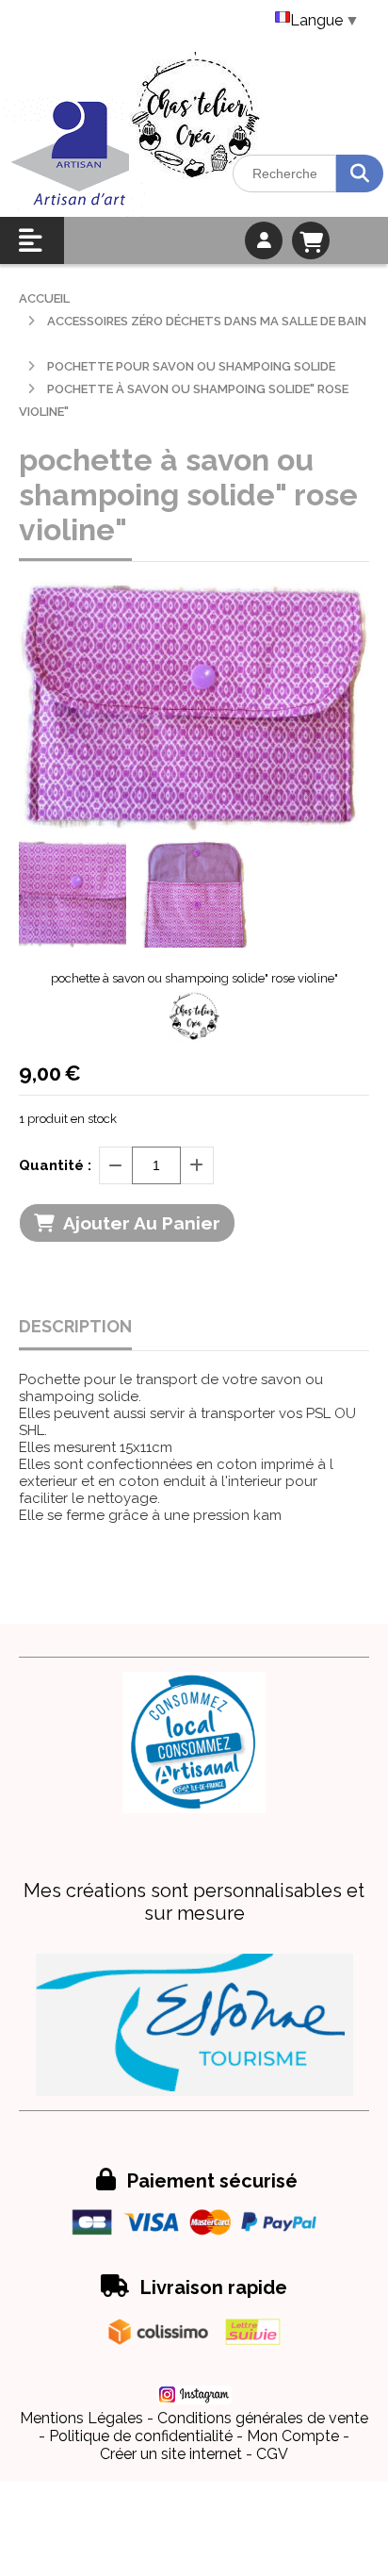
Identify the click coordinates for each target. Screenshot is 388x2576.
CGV (272, 2454)
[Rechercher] (360, 173)
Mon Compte (293, 2436)
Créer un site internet (171, 2454)
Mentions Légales (81, 2418)
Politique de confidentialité (141, 2436)
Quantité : (55, 1165)
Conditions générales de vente (263, 2418)
